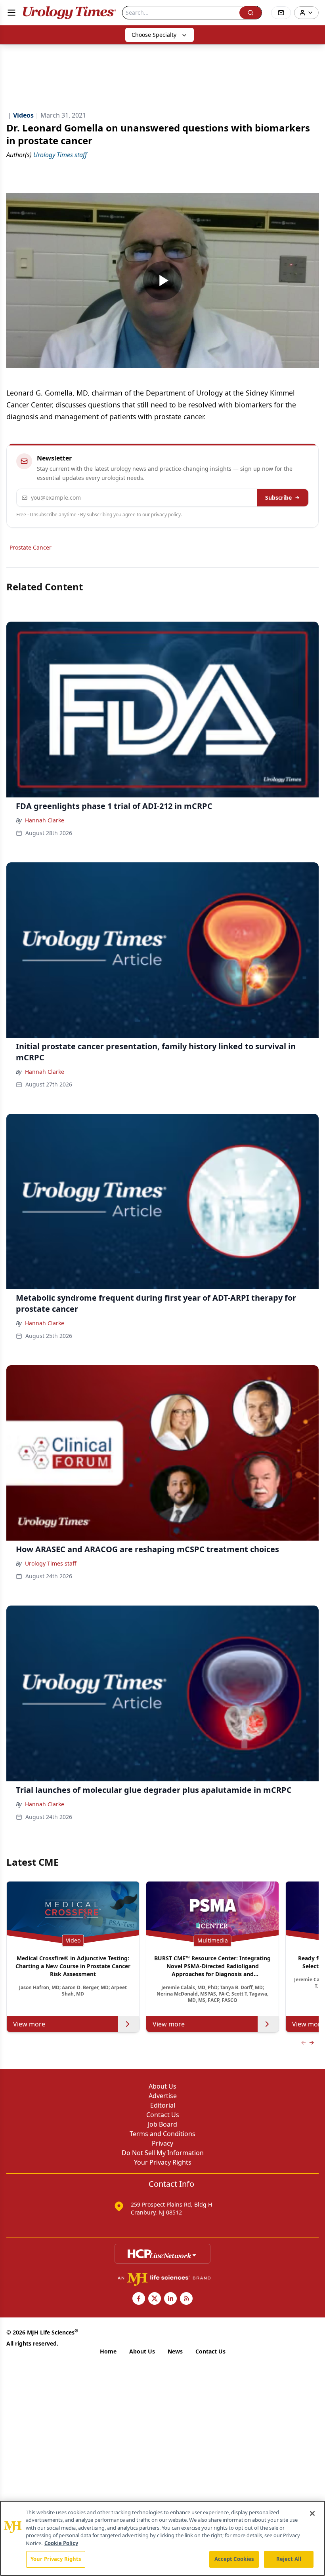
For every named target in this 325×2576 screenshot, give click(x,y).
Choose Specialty (154, 35)
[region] (162, 2538)
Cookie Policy (61, 2543)
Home (108, 2351)
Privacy (162, 2143)
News (175, 2351)
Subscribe (278, 498)
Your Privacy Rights (163, 2162)
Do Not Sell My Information (163, 2153)
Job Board (162, 2124)
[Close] (312, 2513)
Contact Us (163, 2115)
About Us (162, 2086)
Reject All (289, 2559)
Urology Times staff (51, 1563)
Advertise (163, 2096)
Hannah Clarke (45, 820)
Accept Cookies (234, 2559)
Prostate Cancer (31, 547)
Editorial (163, 2105)
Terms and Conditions (162, 2134)
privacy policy (166, 515)
